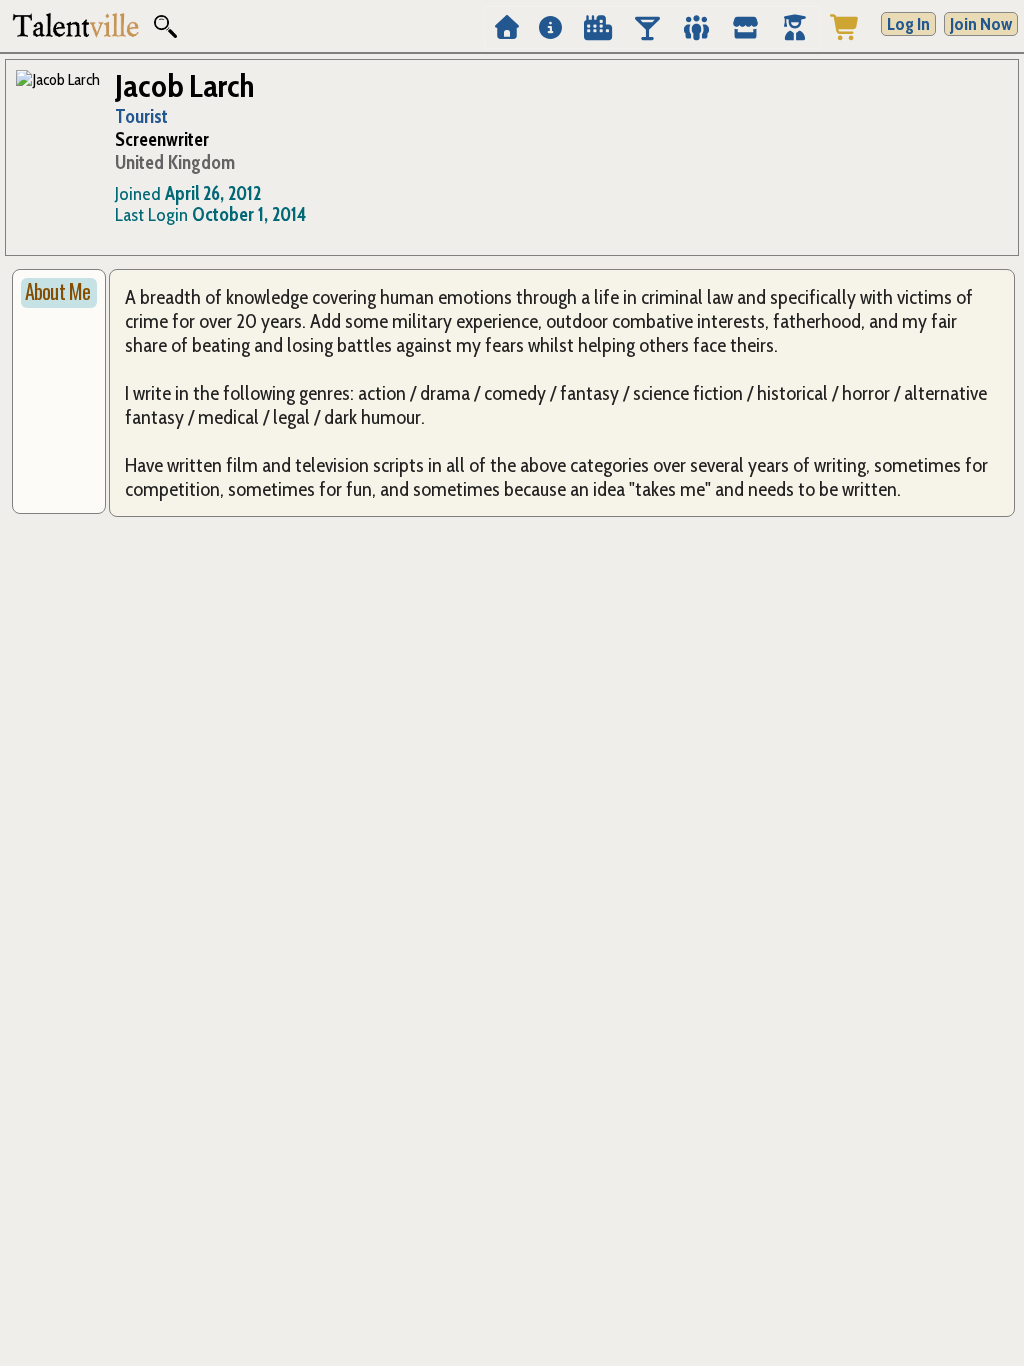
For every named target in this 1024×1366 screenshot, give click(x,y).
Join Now (981, 24)
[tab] (59, 293)
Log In (908, 24)
